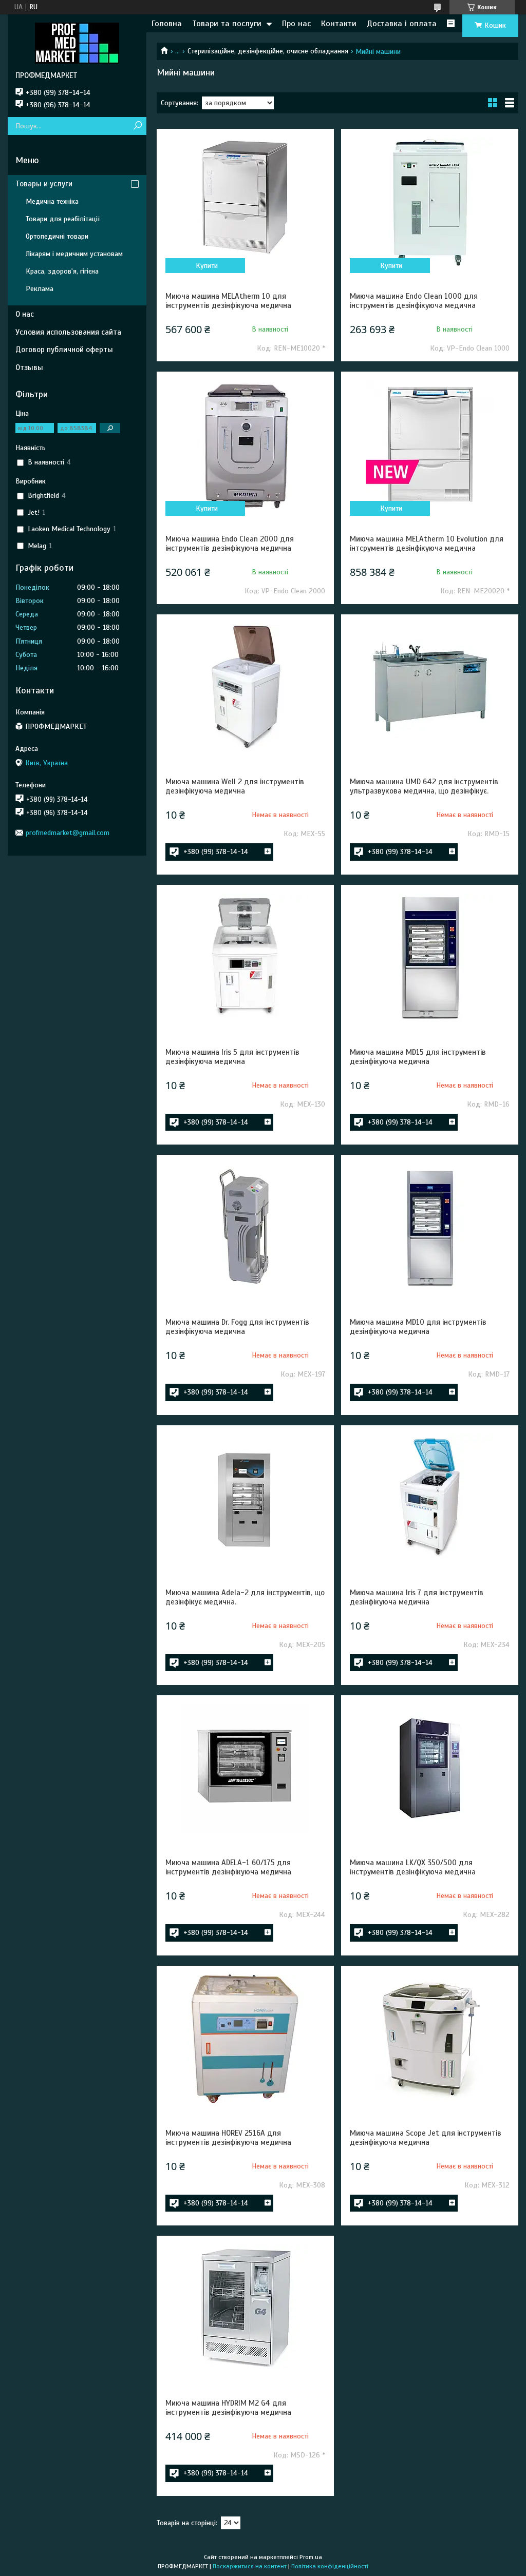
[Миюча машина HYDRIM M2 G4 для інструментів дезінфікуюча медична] (245, 2309)
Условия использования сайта (68, 332)
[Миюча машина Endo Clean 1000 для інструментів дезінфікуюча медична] (430, 202)
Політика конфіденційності (330, 2566)
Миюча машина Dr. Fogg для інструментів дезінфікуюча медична (237, 1327)
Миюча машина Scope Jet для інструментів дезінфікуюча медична (426, 2138)
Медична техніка (52, 201)
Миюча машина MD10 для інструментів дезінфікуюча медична (418, 1327)
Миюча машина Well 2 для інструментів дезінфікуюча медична (235, 786)
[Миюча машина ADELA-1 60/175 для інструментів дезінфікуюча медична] (245, 1768)
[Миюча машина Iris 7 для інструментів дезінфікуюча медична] (430, 1498)
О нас (25, 314)
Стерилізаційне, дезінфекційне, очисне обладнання (268, 51)
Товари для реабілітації (63, 219)
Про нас (296, 24)
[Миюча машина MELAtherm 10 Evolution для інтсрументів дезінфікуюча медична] (430, 444)
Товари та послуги (227, 24)
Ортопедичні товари (57, 236)
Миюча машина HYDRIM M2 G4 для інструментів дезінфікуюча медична (228, 2408)
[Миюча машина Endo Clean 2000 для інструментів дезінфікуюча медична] (245, 444)
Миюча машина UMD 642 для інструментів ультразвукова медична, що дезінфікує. (424, 786)
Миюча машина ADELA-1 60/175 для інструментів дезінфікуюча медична (228, 1867)
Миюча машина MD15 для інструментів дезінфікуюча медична (418, 1057)
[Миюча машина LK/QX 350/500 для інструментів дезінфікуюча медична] (430, 1768)
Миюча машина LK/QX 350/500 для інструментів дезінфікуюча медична (413, 1867)
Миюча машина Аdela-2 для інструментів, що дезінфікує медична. (245, 1597)
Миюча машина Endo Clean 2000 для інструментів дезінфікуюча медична (230, 544)
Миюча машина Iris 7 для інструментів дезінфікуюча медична (417, 1597)
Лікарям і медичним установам (74, 254)
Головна (167, 24)
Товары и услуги (44, 184)
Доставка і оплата (402, 24)
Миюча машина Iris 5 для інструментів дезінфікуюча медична (232, 1057)
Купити (207, 266)
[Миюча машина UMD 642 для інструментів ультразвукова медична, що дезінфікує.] (430, 687)
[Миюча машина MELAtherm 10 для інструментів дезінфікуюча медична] (245, 202)
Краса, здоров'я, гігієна (62, 271)
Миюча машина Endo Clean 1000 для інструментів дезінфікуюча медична (414, 301)
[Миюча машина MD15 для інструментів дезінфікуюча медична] (430, 958)
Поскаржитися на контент (250, 2566)
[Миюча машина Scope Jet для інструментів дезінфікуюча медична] (430, 2039)
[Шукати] (137, 126)
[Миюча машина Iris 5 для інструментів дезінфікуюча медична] (245, 958)
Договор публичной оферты (64, 350)
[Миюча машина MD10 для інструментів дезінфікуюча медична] (430, 1228)
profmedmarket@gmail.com (68, 833)
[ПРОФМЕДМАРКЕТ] (77, 43)
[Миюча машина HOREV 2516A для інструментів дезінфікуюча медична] (245, 2039)
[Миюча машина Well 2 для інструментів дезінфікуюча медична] (245, 687)
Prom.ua (311, 2557)
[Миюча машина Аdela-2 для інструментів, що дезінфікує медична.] (245, 1498)
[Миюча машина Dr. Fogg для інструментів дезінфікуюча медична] (245, 1228)
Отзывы (29, 367)
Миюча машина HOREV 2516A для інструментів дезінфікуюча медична (228, 2138)
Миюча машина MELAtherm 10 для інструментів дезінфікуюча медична (228, 301)
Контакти (339, 24)
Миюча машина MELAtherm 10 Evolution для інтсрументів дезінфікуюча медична (427, 544)
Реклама (40, 289)
